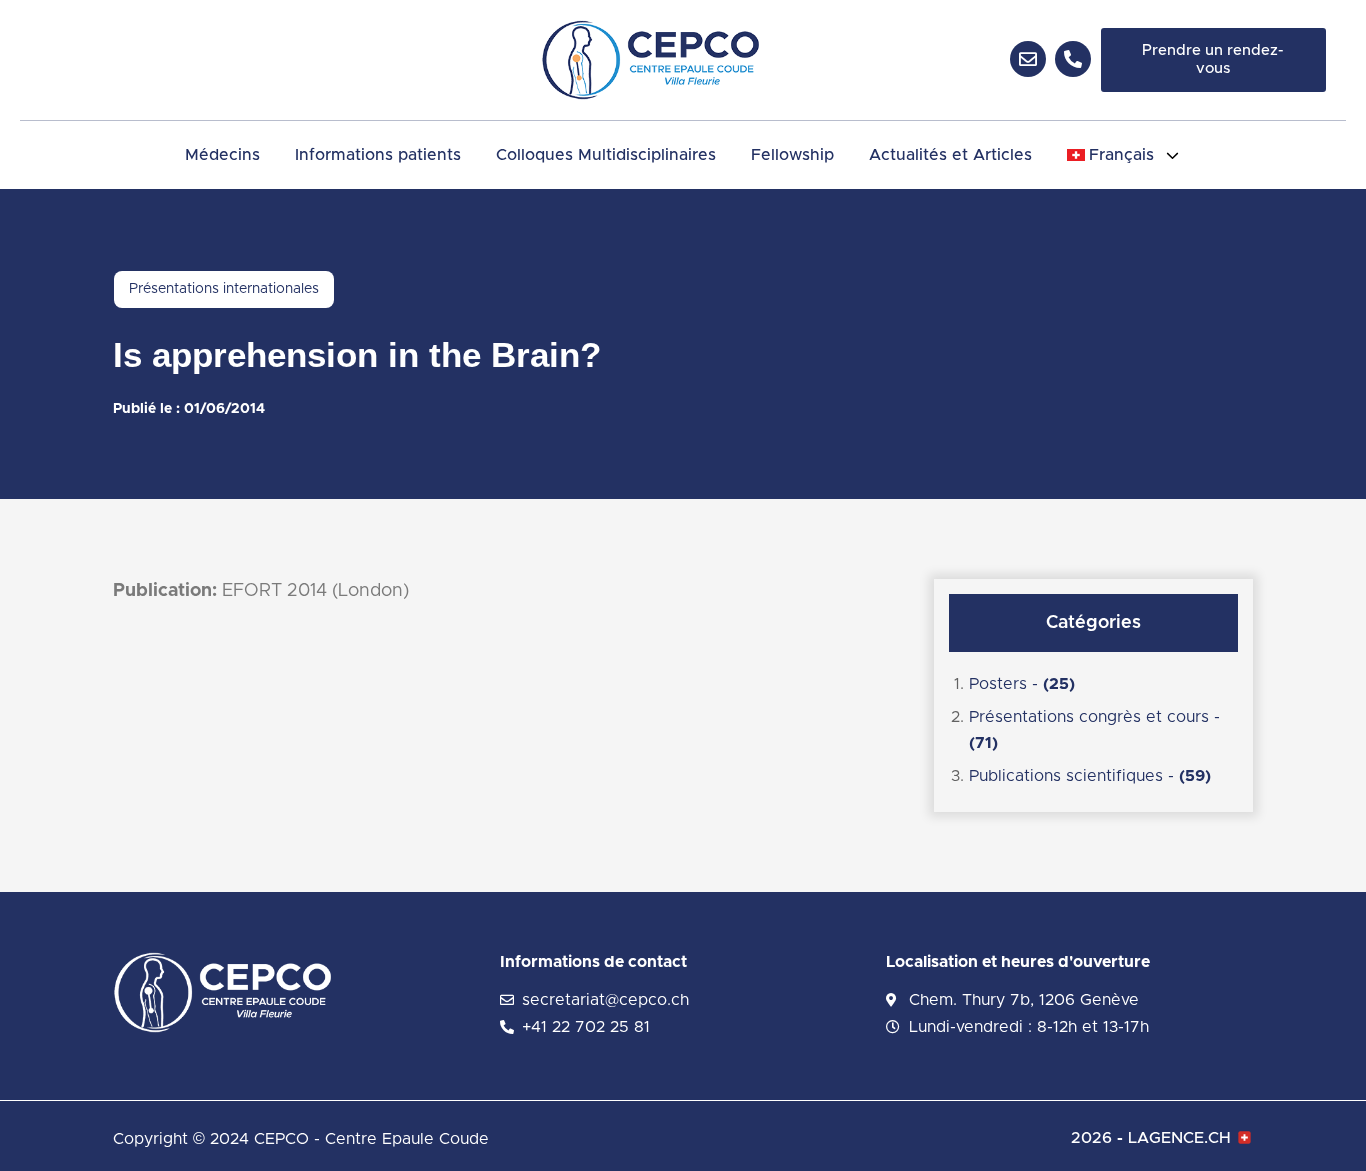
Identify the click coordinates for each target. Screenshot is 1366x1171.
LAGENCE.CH (1179, 1138)
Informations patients (378, 155)
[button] (1124, 155)
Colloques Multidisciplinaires (606, 155)
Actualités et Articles (950, 155)
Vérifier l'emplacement (1185, 351)
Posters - (1022, 684)
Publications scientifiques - (1090, 776)
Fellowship (792, 155)
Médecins (222, 155)
